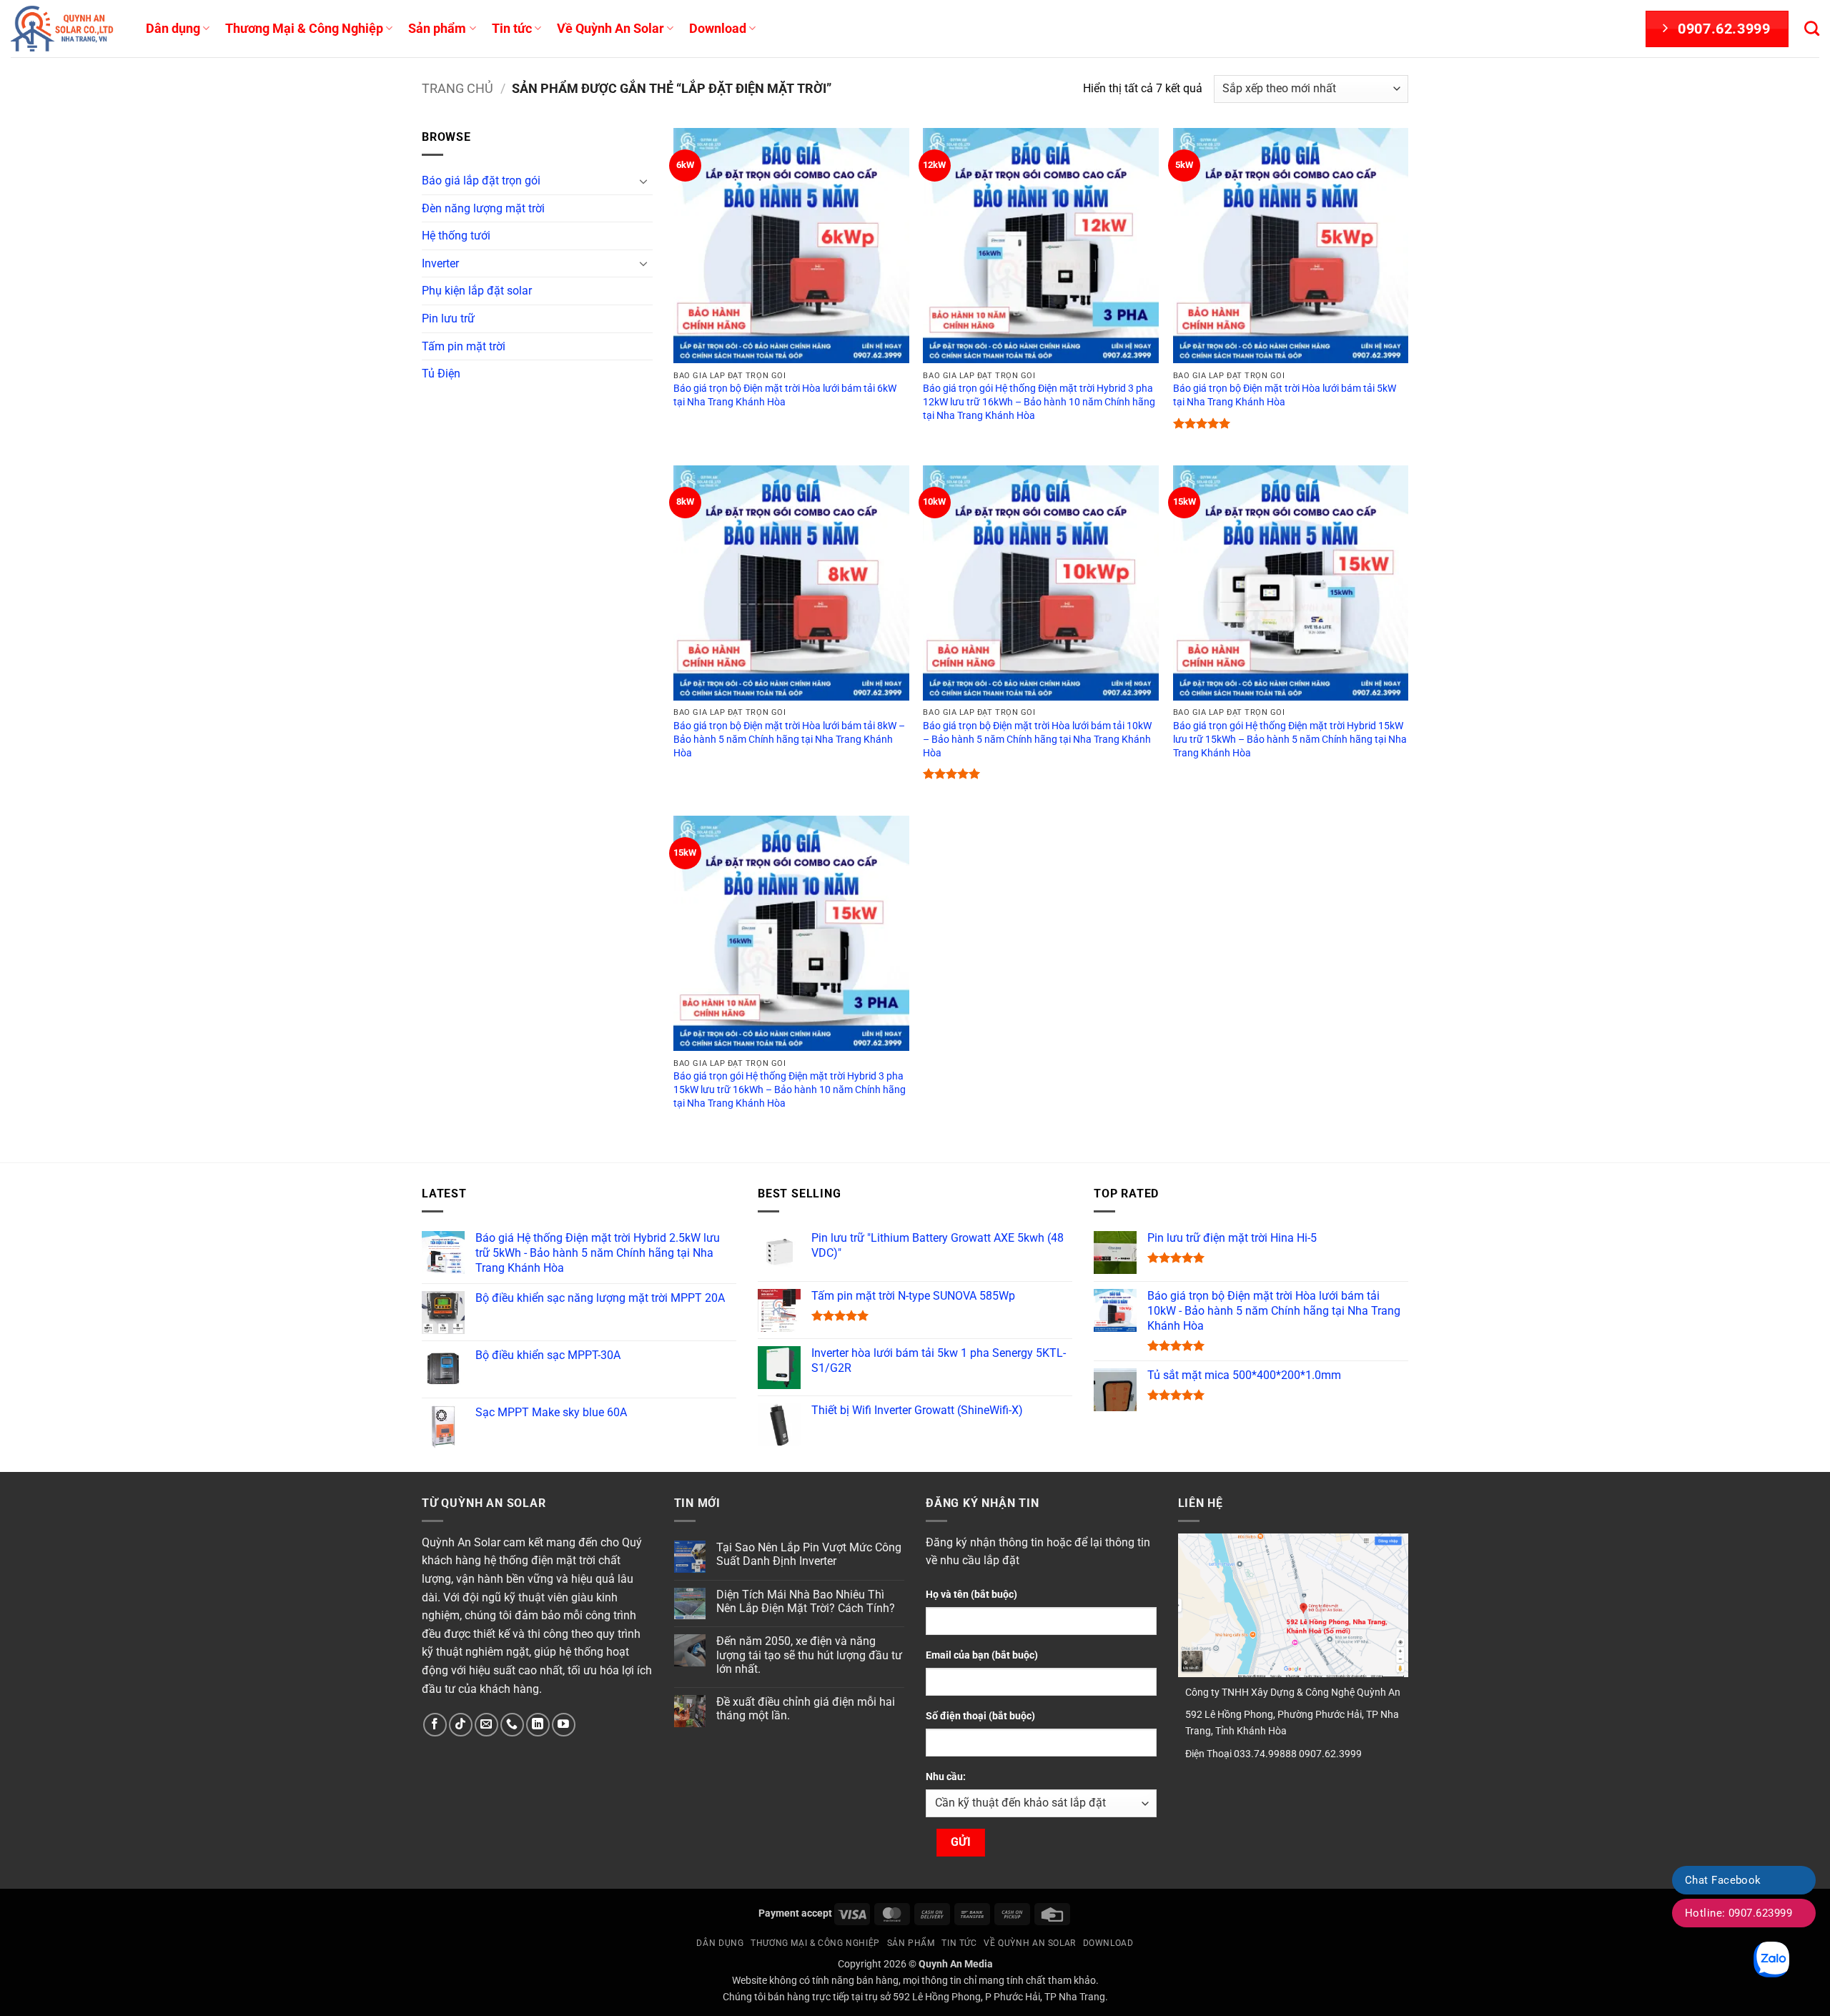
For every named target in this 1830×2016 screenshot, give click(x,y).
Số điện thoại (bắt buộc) (980, 1716)
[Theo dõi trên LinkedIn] (538, 1725)
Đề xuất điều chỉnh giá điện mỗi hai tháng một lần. (806, 1709)
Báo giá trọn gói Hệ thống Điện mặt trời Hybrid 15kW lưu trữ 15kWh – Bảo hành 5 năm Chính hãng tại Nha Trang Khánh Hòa (1290, 739)
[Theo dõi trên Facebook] (435, 1725)
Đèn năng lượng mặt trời (483, 208)
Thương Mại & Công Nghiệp (304, 29)
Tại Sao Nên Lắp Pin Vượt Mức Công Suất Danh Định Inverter (809, 1554)
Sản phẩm (437, 29)
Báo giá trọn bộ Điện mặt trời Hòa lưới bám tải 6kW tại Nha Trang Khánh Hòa (785, 395)
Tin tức (512, 29)
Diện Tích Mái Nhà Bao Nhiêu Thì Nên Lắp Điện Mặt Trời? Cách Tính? (806, 1601)
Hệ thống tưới (456, 236)
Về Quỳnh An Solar (610, 29)
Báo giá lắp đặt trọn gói (481, 181)
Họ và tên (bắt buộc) (971, 1595)
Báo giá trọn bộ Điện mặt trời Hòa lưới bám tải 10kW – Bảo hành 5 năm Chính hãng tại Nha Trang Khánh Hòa (1037, 739)
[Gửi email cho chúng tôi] (486, 1725)
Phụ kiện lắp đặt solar (477, 291)
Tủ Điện (441, 374)
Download (718, 29)
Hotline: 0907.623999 (1738, 1913)
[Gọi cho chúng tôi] (512, 1725)
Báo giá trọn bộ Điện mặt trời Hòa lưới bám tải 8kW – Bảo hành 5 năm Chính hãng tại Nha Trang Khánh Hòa (789, 739)
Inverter (440, 263)
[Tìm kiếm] (1812, 28)
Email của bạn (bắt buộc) (982, 1655)
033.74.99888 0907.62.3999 (1298, 1754)
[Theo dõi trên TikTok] (461, 1725)
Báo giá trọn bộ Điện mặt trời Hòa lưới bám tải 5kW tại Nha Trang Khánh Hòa (1285, 395)
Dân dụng (173, 29)
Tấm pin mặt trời (464, 346)
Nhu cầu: (946, 1777)
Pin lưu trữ (448, 318)
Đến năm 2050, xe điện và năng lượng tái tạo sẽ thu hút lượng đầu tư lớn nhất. (809, 1655)
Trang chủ (457, 88)
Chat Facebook (1723, 1880)
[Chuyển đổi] (644, 181)
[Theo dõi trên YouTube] (564, 1725)
